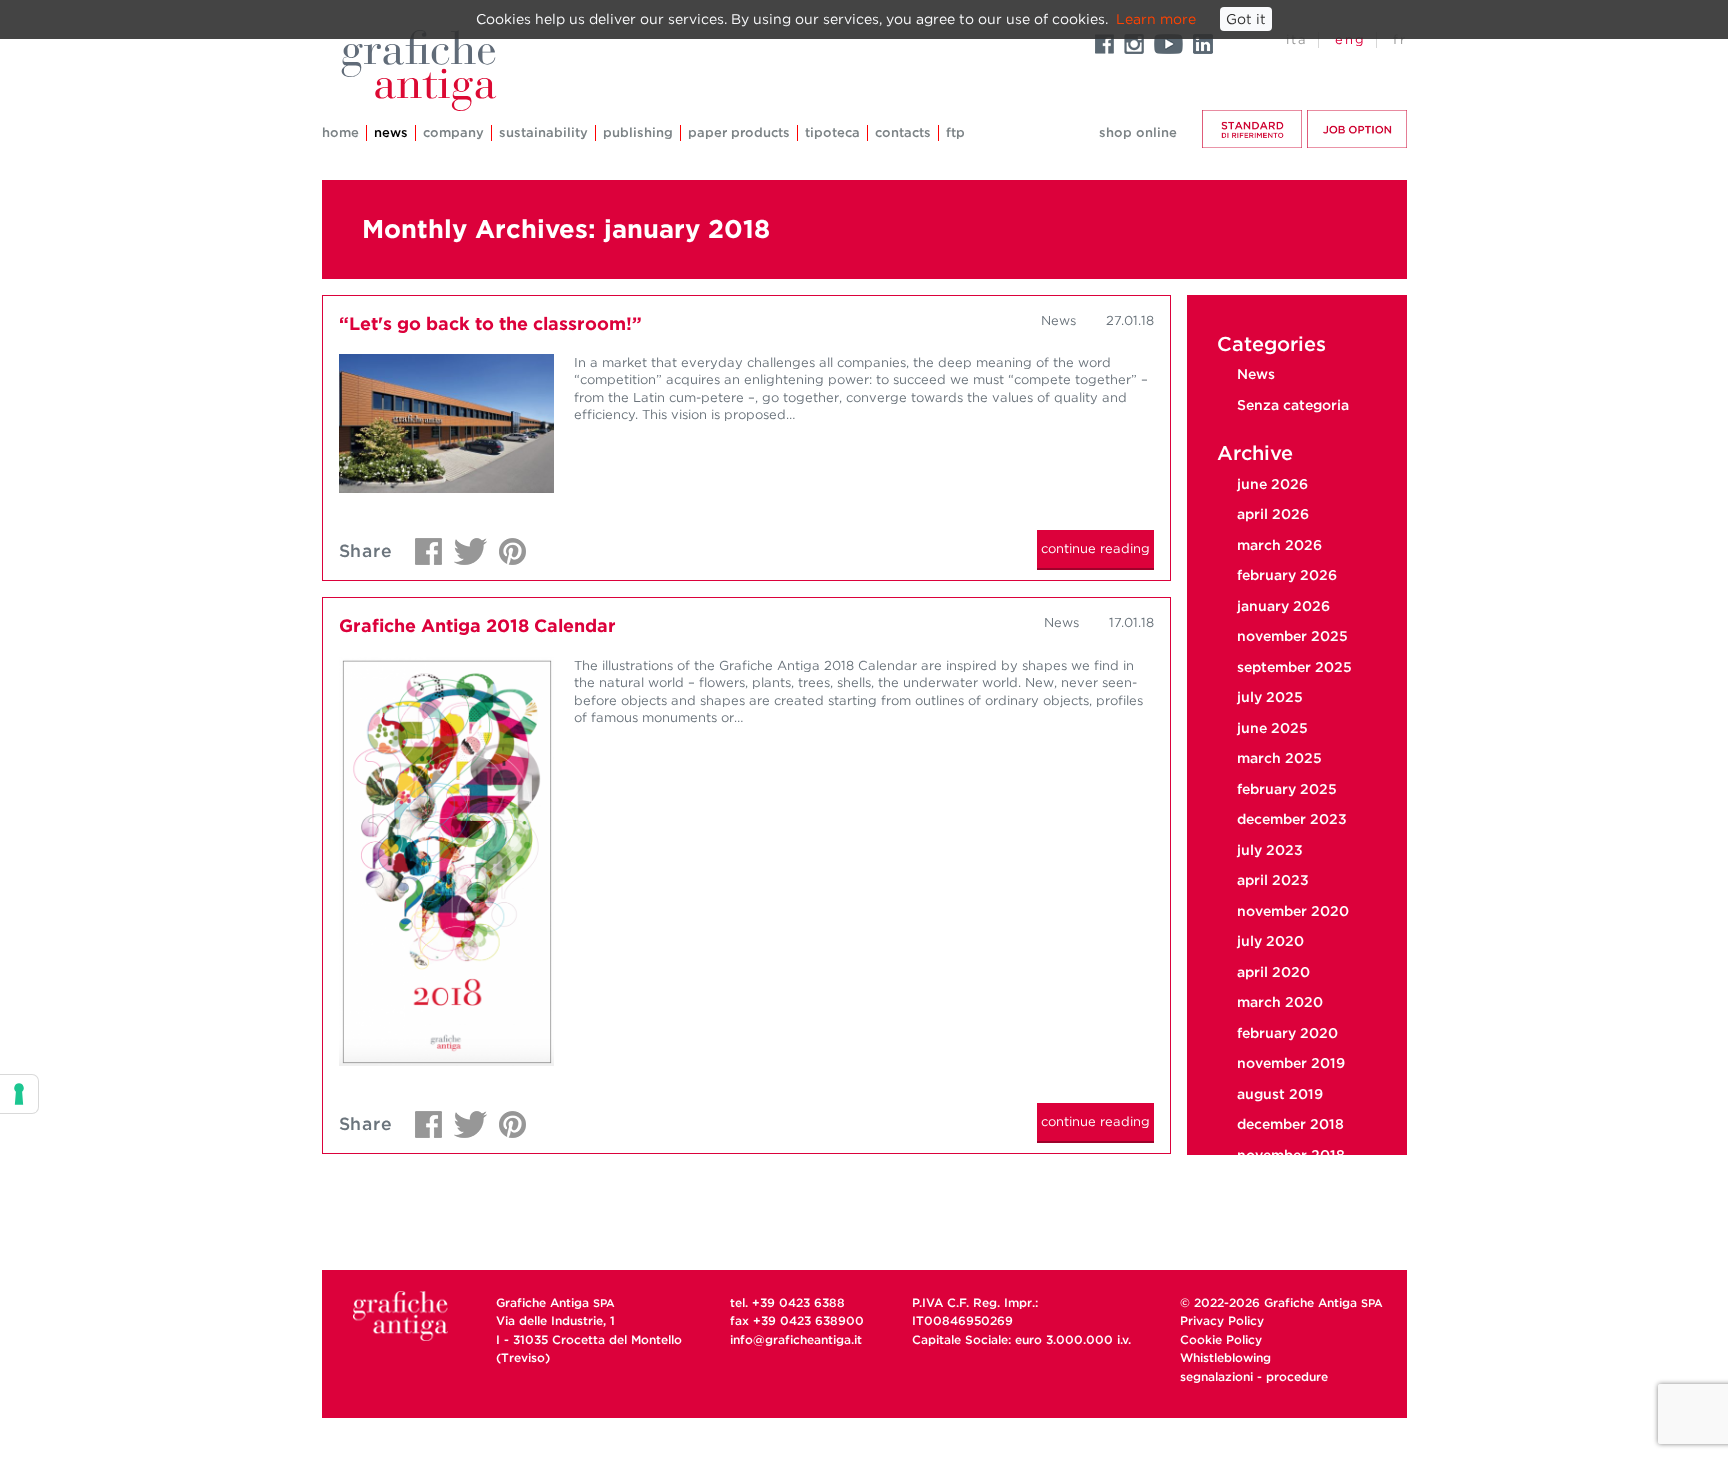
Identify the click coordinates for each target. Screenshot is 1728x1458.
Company (453, 132)
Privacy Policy (1222, 1320)
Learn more (1156, 19)
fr (1400, 39)
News (391, 132)
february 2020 (1287, 1033)
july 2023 (1270, 850)
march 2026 (1279, 545)
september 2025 (1294, 667)
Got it (1246, 19)
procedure (1297, 1376)
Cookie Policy (1221, 1339)
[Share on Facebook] (423, 546)
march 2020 (1280, 1002)
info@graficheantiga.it (796, 1339)
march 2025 (1279, 758)
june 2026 (1272, 484)
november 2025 (1292, 636)
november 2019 (1291, 1063)
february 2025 (1287, 789)
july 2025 (1270, 697)
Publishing (638, 132)
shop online (1138, 132)
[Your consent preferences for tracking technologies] (19, 1094)
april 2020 (1273, 972)
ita (1297, 39)
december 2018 (1290, 1124)
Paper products (739, 132)
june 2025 (1272, 728)
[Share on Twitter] (465, 546)
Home (340, 132)
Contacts (903, 132)
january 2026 (1283, 606)
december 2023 (1292, 819)
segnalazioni (1216, 1376)
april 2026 (1273, 514)
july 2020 (1270, 941)
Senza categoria (1293, 405)
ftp (955, 132)
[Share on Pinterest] (507, 546)
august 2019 (1280, 1094)
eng (1350, 39)
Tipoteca (832, 132)
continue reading (1095, 548)
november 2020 (1293, 911)
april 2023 (1273, 880)
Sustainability (543, 132)
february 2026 (1287, 575)
